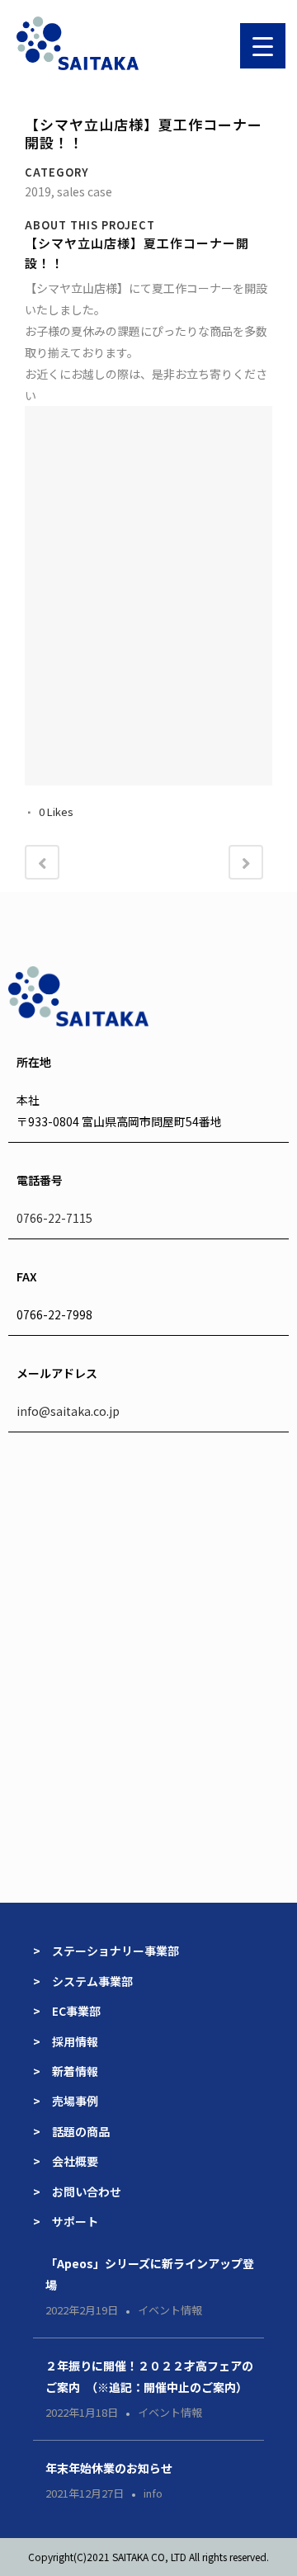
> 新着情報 (66, 2071)
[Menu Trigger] (263, 46)
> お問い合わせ (77, 2191)
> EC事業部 (67, 2011)
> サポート (66, 2221)
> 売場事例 (71, 2101)
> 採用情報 (66, 2041)
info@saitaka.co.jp (68, 1411)
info (153, 2493)
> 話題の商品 (71, 2131)
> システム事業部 (83, 1981)
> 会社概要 (66, 2161)
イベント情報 (170, 2310)
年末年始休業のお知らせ (109, 2468)
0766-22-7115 (54, 1218)
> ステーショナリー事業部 (106, 1951)
